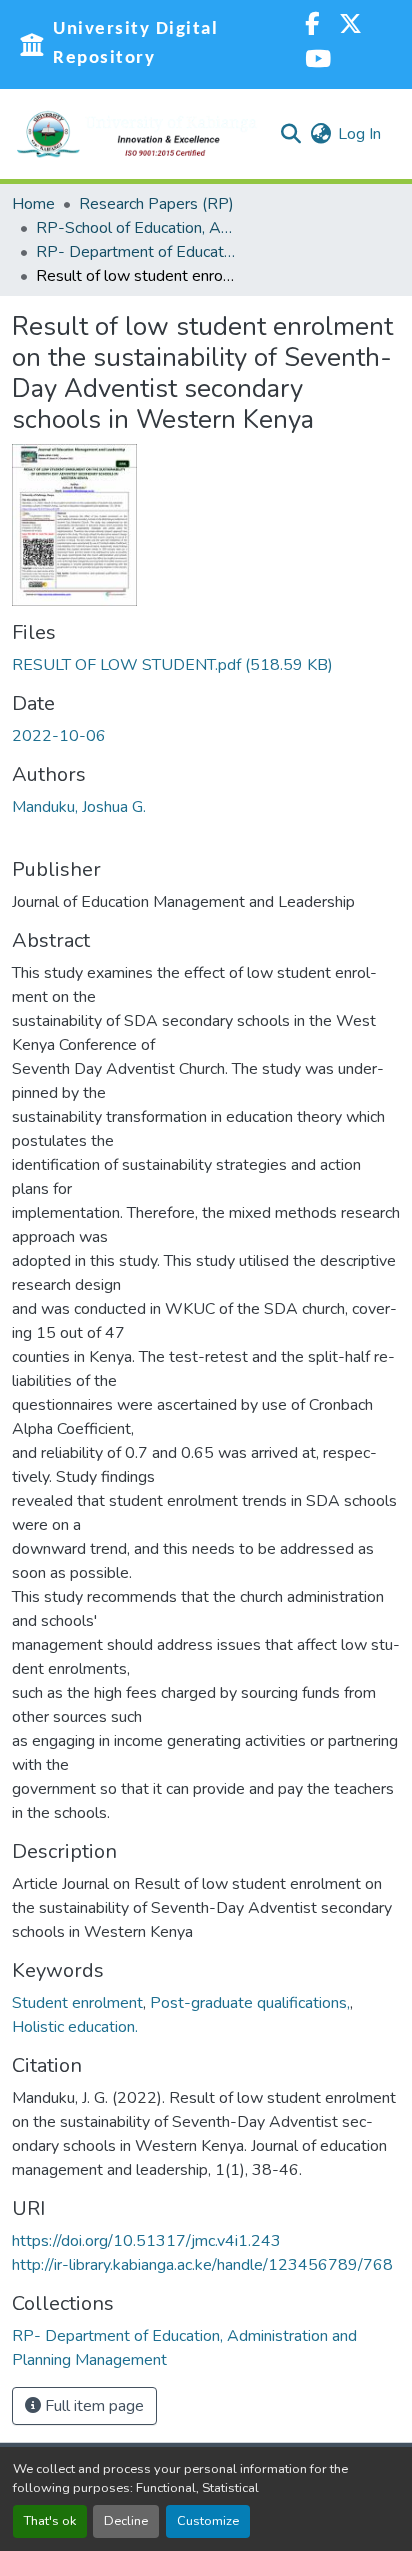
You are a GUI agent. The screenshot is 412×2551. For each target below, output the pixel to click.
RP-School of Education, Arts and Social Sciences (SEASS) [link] (136, 228)
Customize (208, 2521)
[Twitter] (350, 26)
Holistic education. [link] (75, 2027)
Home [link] (33, 204)
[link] (206, 665)
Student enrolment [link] (77, 2003)
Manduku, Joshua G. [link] (79, 807)
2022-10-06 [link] (59, 736)
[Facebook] (312, 26)
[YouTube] (318, 61)
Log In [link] (359, 134)
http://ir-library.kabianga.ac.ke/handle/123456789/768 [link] (202, 2265)
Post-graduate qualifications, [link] (250, 2003)
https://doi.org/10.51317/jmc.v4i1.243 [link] (146, 2241)
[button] (137, 134)
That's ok (50, 2521)
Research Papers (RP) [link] (156, 204)
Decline (126, 2521)
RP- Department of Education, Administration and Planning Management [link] (136, 252)
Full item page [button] (92, 2406)
